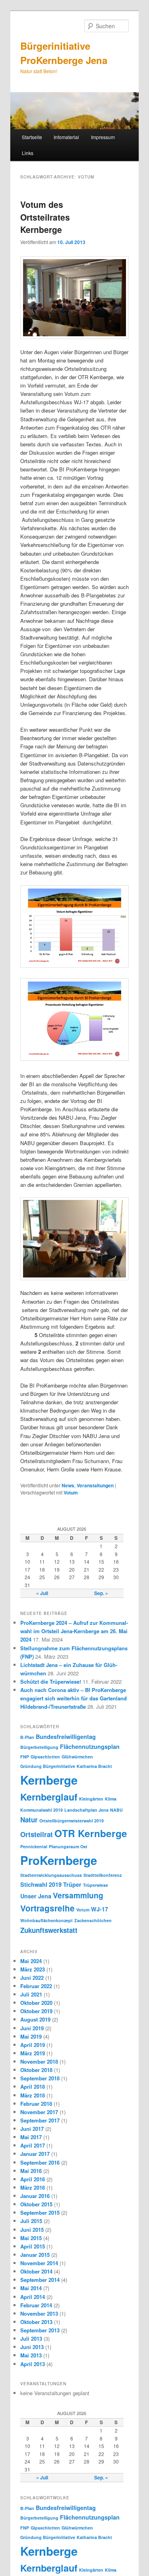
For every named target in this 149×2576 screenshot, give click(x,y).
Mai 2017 (31, 2137)
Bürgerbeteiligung (39, 1747)
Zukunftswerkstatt (49, 1930)
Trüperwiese (96, 1885)
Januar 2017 (35, 2154)
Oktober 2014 (36, 2271)
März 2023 (33, 1969)
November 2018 (39, 2061)
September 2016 (40, 2162)
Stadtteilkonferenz (103, 1875)
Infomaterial (66, 137)
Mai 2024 (31, 1961)
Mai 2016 (31, 2171)
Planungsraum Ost (68, 1846)
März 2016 (33, 2187)
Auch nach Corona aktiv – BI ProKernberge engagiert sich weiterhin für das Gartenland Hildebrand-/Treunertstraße (74, 1698)
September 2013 (40, 2330)
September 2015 (40, 2213)
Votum (71, 1492)
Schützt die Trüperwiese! (51, 1681)
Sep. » (101, 1593)
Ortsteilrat (37, 1834)
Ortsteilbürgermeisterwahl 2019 (72, 1821)
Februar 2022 (36, 1986)
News (68, 1485)
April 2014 (33, 2297)
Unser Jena (36, 1896)
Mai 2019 (31, 2036)
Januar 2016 (35, 2196)
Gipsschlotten (45, 1757)
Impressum (103, 137)
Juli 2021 (31, 1994)
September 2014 (40, 2280)
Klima (111, 1799)
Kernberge (49, 1780)
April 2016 (33, 2179)
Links (28, 153)
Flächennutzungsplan (90, 1746)
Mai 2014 (31, 2288)
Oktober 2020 (36, 2003)
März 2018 (33, 2095)
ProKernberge (59, 1860)
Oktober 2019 (36, 2011)
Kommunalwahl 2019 (42, 1810)
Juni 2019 (32, 2028)
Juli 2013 (31, 2339)
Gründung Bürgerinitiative (48, 1766)
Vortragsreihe (47, 1908)
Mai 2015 (31, 2238)
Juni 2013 (32, 2347)
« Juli (42, 1593)
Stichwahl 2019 (41, 1884)
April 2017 (33, 2145)
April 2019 (33, 2045)
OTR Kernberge (91, 1833)
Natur (29, 1820)
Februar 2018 (36, 2104)
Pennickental (34, 1846)
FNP (25, 1757)
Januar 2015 (35, 2255)
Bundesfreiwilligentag (66, 1737)
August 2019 (35, 2019)
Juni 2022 (32, 1978)
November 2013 (39, 2313)
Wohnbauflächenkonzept (46, 1920)
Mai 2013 (31, 2355)
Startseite (32, 137)
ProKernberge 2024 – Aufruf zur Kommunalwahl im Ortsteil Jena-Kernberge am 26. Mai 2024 (74, 1631)
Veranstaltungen (95, 1485)
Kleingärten (91, 1799)
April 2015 (33, 2246)
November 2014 (39, 2263)
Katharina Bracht (94, 1766)
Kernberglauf (49, 1797)
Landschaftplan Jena (86, 1810)
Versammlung (78, 1895)
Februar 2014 (36, 2305)
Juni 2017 (32, 2129)
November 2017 (39, 2112)
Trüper (72, 1884)
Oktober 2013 (36, 2322)
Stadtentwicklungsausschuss (51, 1875)
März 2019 (33, 2053)
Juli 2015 (31, 2221)
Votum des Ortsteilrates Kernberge (45, 217)
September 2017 (40, 2120)
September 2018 (40, 2078)
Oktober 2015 (36, 2204)
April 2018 (33, 2087)
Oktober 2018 (36, 2070)
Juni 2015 (32, 2230)
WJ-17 (100, 1909)
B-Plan (27, 1737)
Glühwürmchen (77, 1757)
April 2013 (33, 2364)
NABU (116, 1810)
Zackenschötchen (93, 1920)
